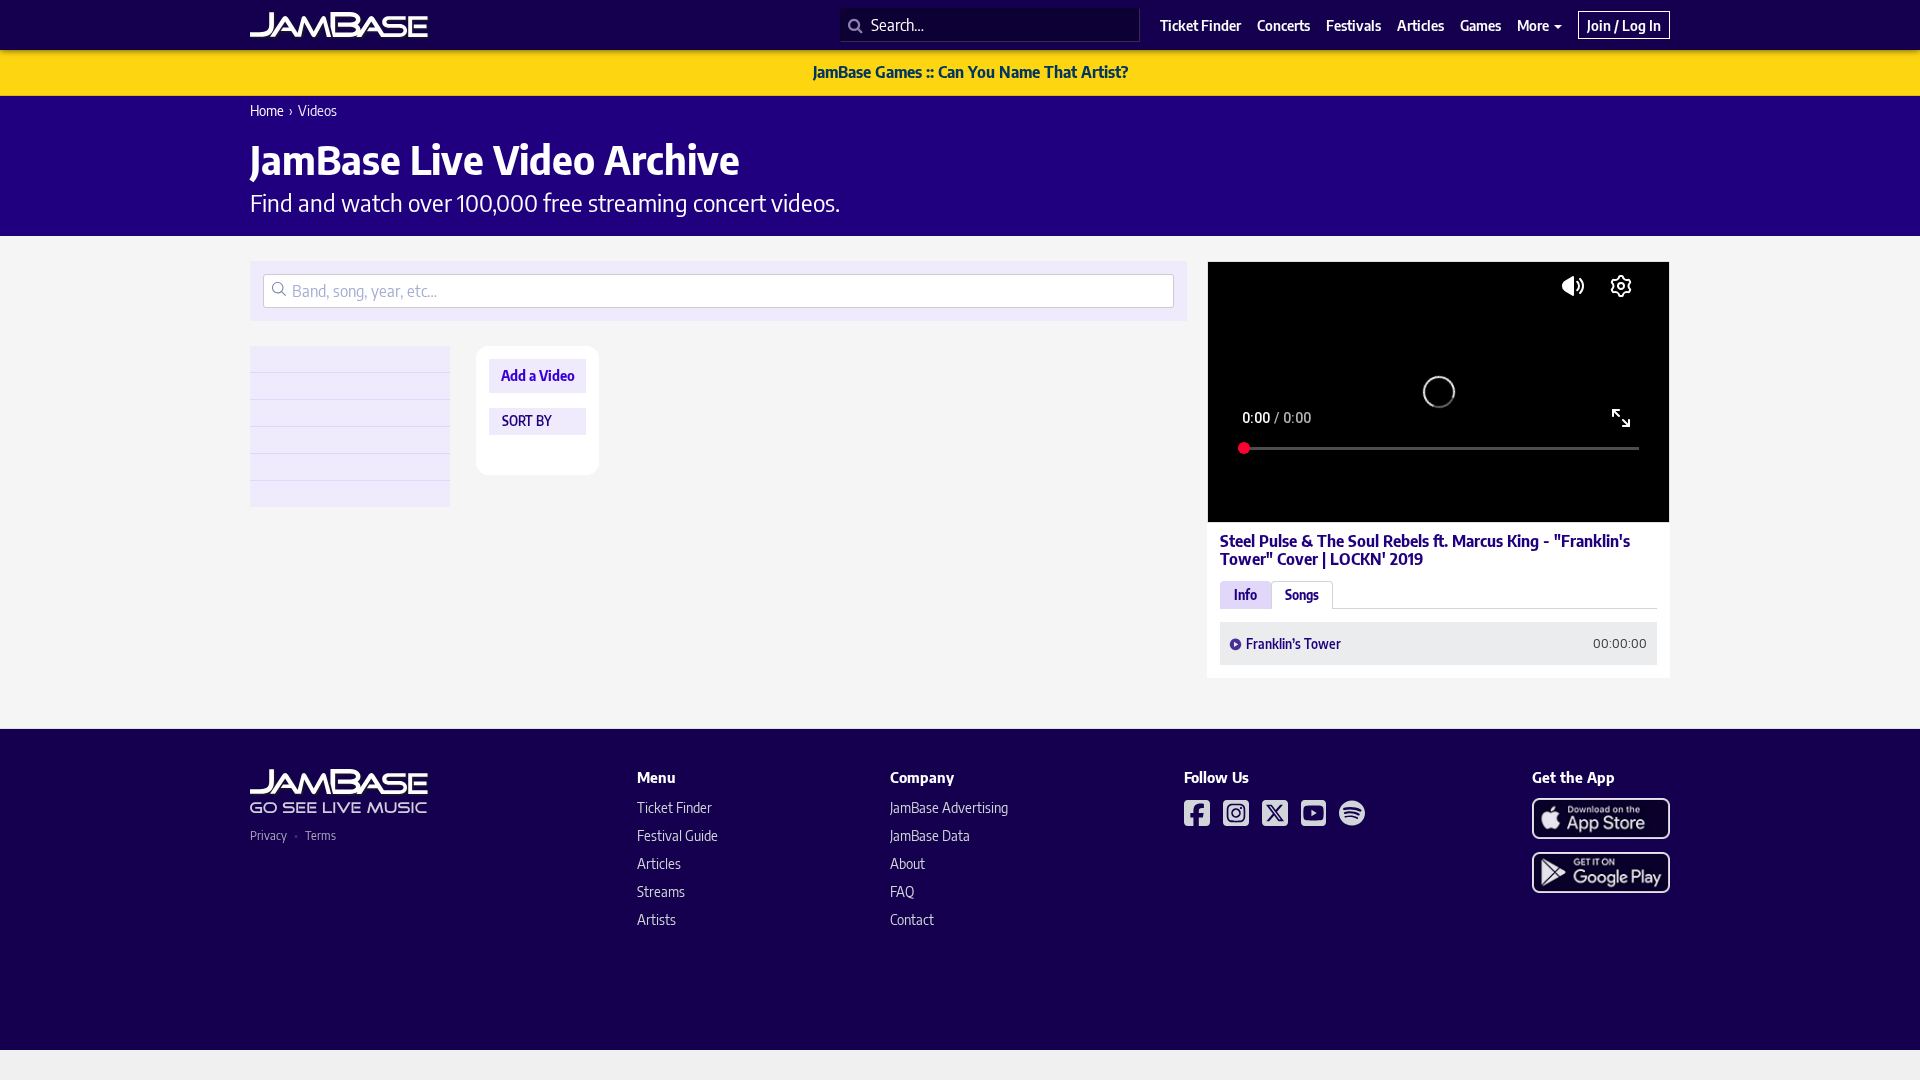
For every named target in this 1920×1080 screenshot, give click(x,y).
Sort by (527, 421)
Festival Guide (677, 835)
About (907, 863)
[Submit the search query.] (279, 291)
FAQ (902, 891)
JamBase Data (930, 835)
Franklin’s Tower (1293, 644)
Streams (661, 891)
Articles (659, 863)
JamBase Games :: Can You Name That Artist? (970, 72)
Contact (912, 919)
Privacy (268, 835)
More (1534, 25)
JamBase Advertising (949, 807)
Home (267, 110)
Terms (320, 835)
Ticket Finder (674, 807)
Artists (656, 919)
